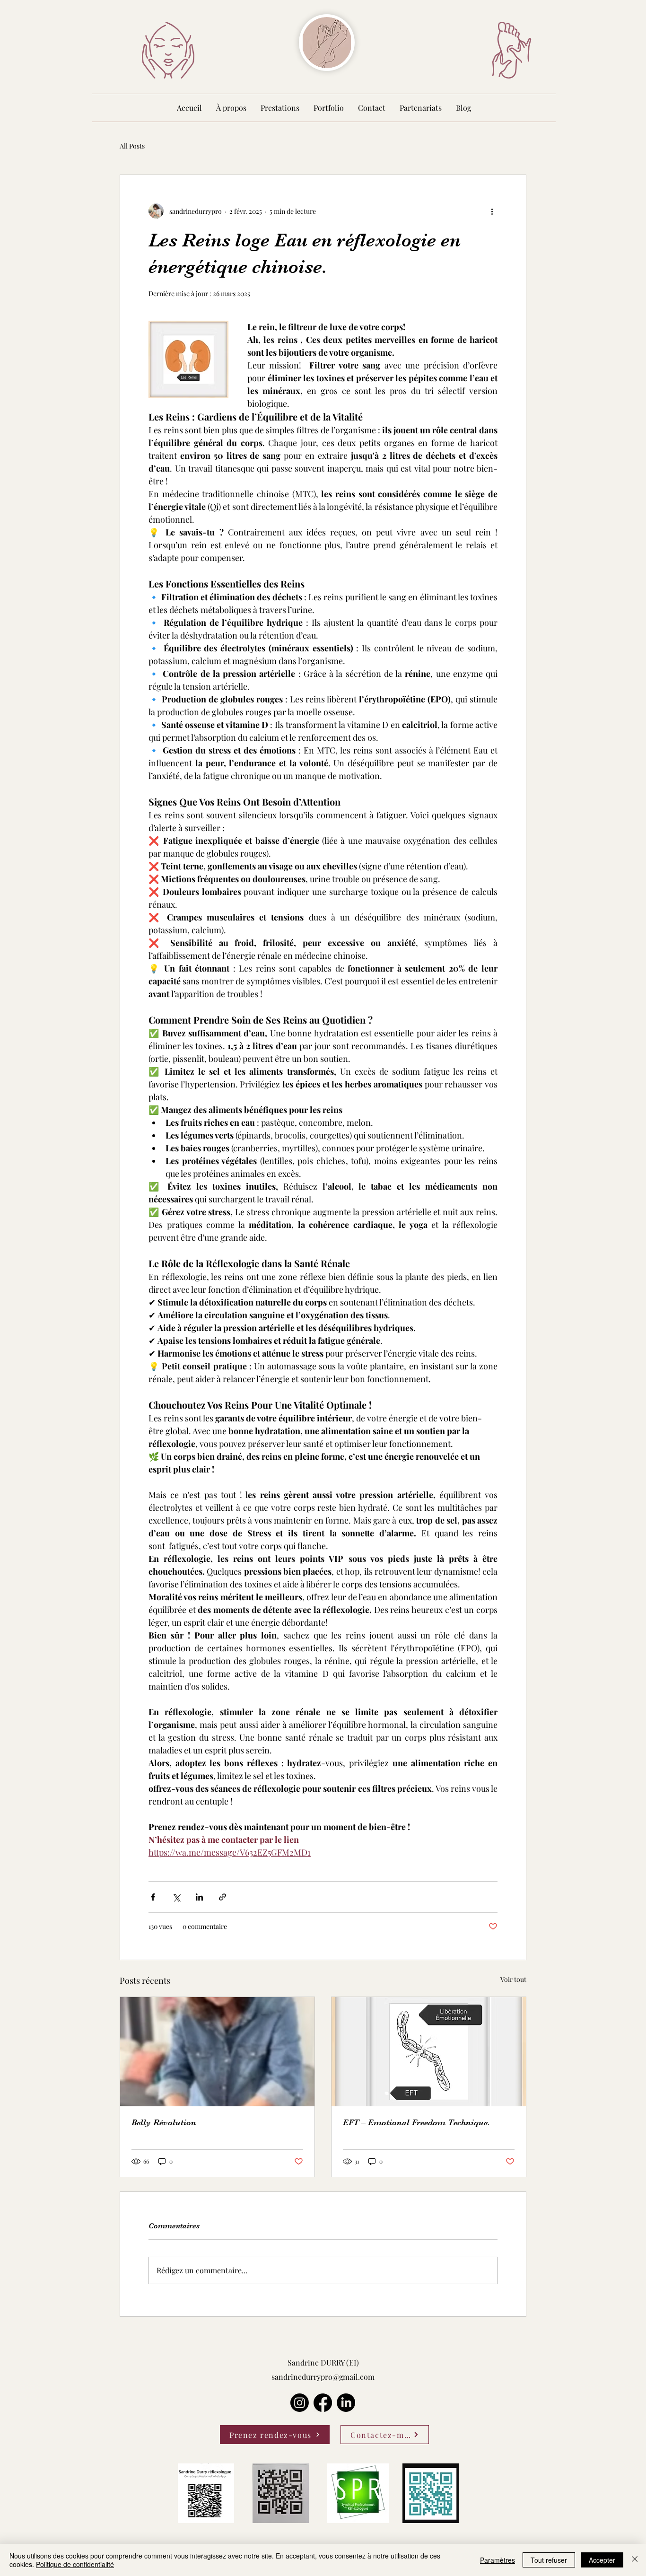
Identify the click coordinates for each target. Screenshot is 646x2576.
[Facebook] (323, 2403)
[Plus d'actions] (492, 211)
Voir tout (513, 1979)
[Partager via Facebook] (153, 1897)
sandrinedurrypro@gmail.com (323, 2377)
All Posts (132, 146)
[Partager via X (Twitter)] (176, 1897)
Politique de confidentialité (75, 2564)
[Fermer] (635, 2560)
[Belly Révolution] (217, 2052)
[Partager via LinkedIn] (199, 1897)
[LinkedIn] (346, 2403)
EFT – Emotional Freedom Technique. (416, 2122)
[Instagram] (300, 2403)
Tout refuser (549, 2560)
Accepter (602, 2560)
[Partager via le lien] (223, 1897)
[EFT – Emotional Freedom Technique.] (429, 2052)
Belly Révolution (164, 2122)
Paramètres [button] (498, 2560)
